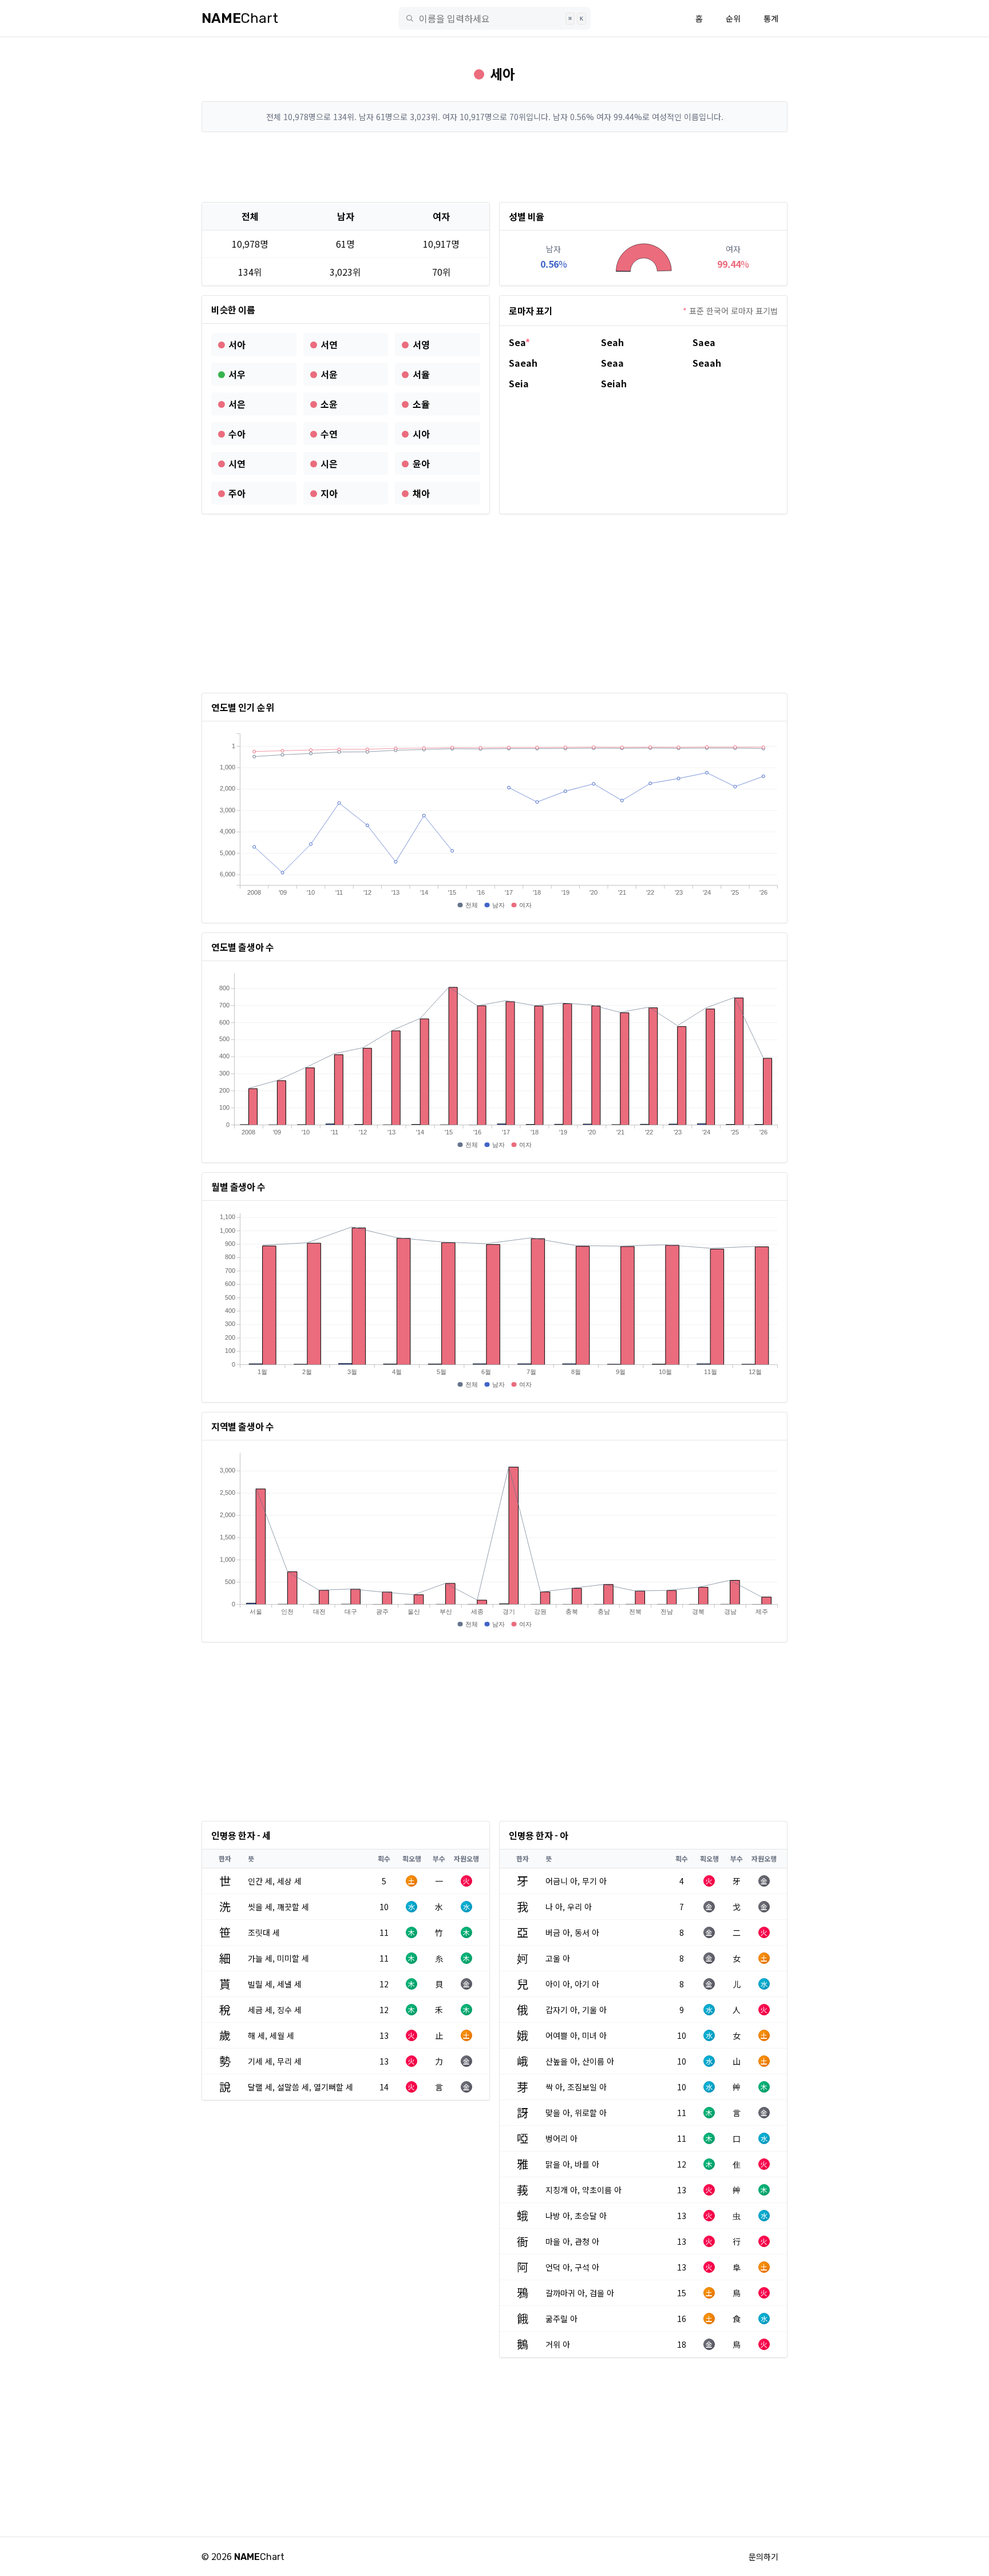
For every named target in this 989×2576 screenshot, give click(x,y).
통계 (771, 18)
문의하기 (763, 2557)
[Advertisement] (494, 167)
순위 (733, 18)
